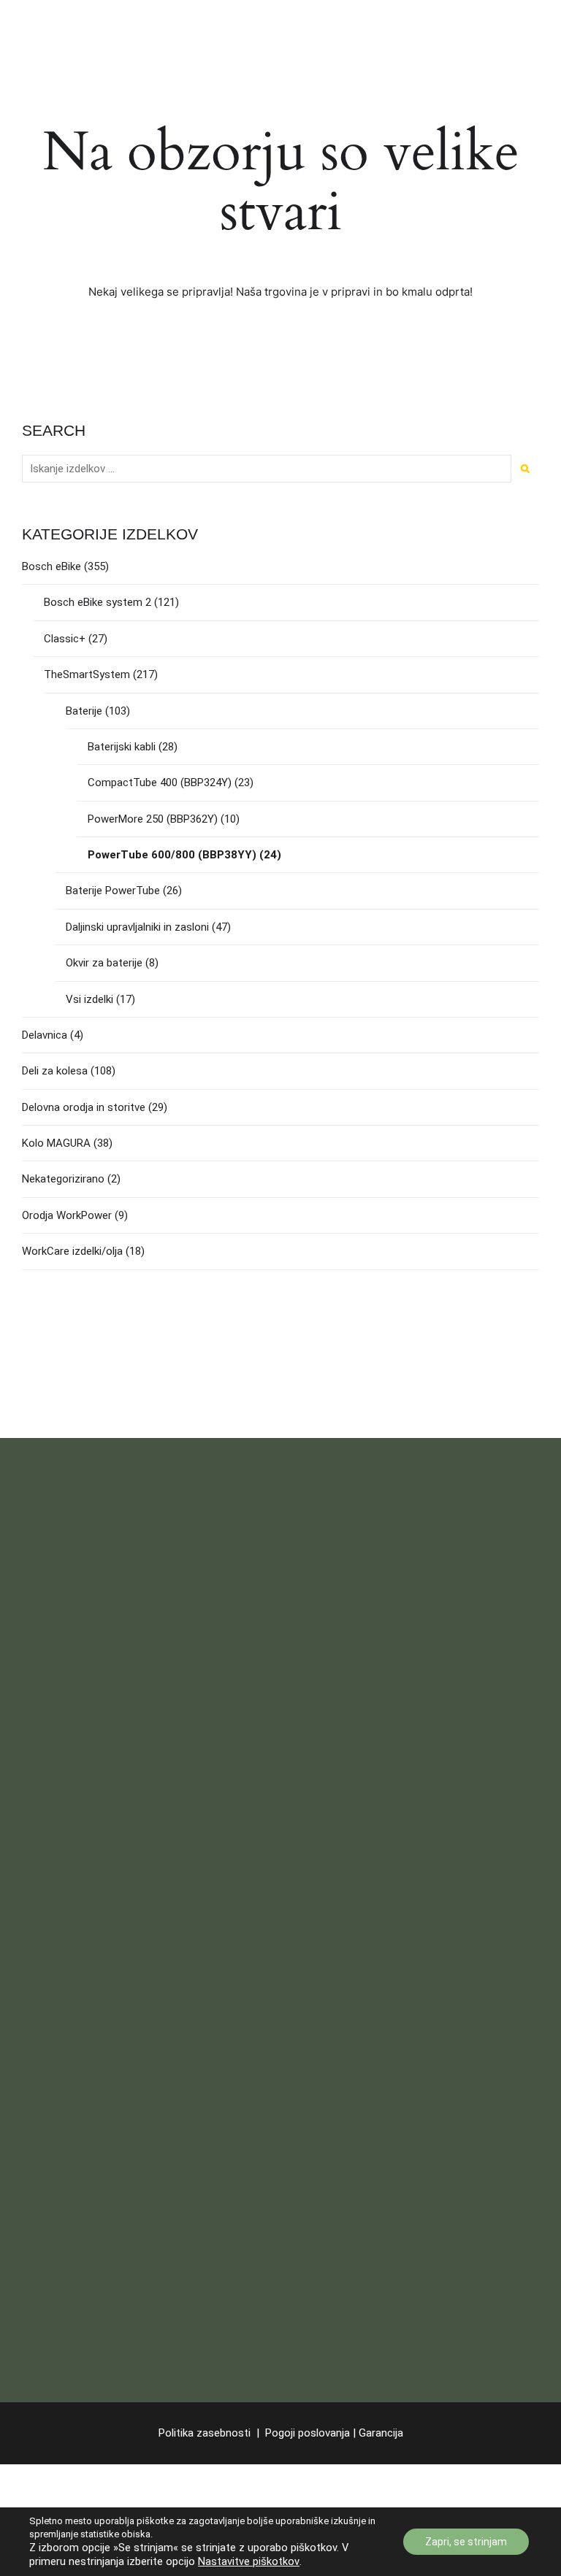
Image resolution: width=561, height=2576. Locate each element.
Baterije (84, 711)
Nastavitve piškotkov (249, 2561)
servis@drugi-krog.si (115, 1815)
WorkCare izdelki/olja (72, 1251)
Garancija (381, 2433)
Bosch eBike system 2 (98, 602)
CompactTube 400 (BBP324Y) (160, 783)
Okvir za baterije (104, 963)
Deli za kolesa (55, 1071)
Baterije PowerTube (113, 891)
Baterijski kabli (122, 747)
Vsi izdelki (89, 999)
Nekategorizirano (63, 1179)
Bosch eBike (51, 566)
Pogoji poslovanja (309, 2433)
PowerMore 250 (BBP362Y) (153, 819)
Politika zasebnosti (205, 2433)
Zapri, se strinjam (466, 2542)
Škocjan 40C (52, 1667)
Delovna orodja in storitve (84, 1107)
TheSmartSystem (87, 674)
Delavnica (45, 1035)
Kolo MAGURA (56, 1143)
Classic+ (65, 639)
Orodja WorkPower (67, 1215)
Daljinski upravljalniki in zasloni (137, 927)
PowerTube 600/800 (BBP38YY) (172, 855)
